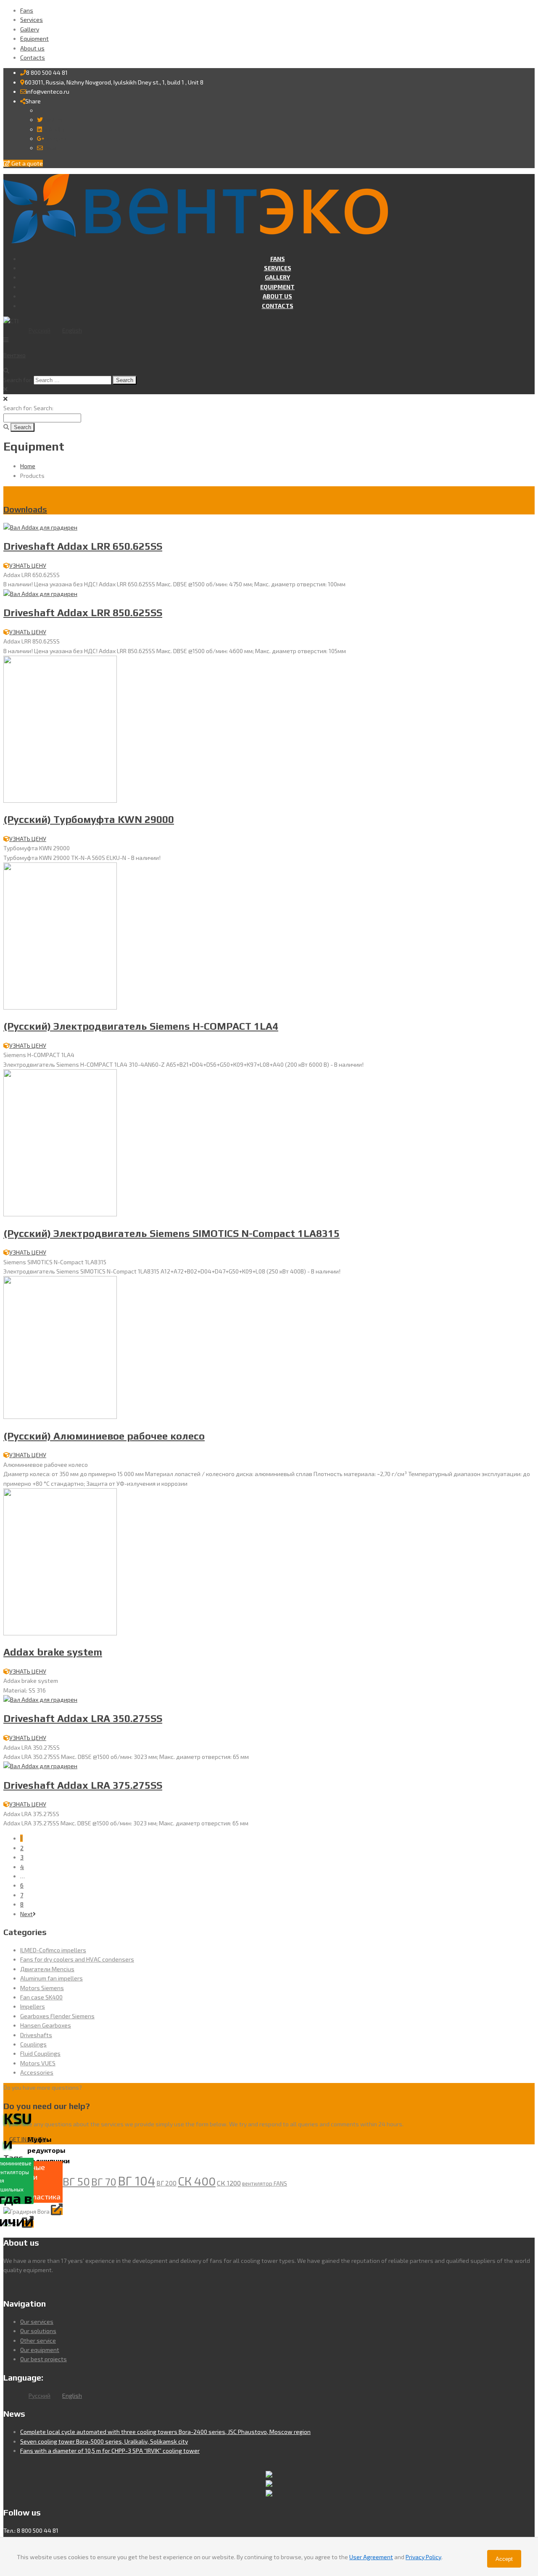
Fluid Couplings (40, 2053)
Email (50, 148)
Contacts (33, 57)
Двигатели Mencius (47, 1969)
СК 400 (197, 2181)
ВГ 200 (166, 2183)
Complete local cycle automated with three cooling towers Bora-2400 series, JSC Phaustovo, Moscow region (165, 2432)
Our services (37, 2322)
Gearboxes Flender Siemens (57, 2016)
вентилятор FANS (265, 2183)
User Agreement (371, 2557)
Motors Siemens (42, 1988)
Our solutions (38, 2331)
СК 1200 (229, 2183)
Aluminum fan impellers (51, 1978)
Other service (38, 2340)
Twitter (53, 120)
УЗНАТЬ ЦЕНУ (28, 566)
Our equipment (40, 2350)
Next (26, 1914)
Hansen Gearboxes (46, 2025)
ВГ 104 (136, 2181)
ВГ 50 (76, 2181)
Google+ (56, 138)
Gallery (30, 29)
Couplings (33, 2044)
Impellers (33, 2006)
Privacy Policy (423, 2557)
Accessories (37, 2072)
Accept (504, 2559)
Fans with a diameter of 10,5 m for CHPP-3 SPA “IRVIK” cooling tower (110, 2451)
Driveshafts (36, 2035)
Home (28, 466)
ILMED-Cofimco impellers (53, 1950)
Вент (15, 355)
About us (32, 48)
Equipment (34, 38)
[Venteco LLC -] (196, 243)
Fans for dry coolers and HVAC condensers (77, 1959)
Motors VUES (38, 2063)
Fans (27, 10)
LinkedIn (53, 129)
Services (32, 20)
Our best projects (44, 2359)
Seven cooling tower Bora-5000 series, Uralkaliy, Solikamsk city (104, 2441)
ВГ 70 (104, 2182)
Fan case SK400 (41, 1997)
